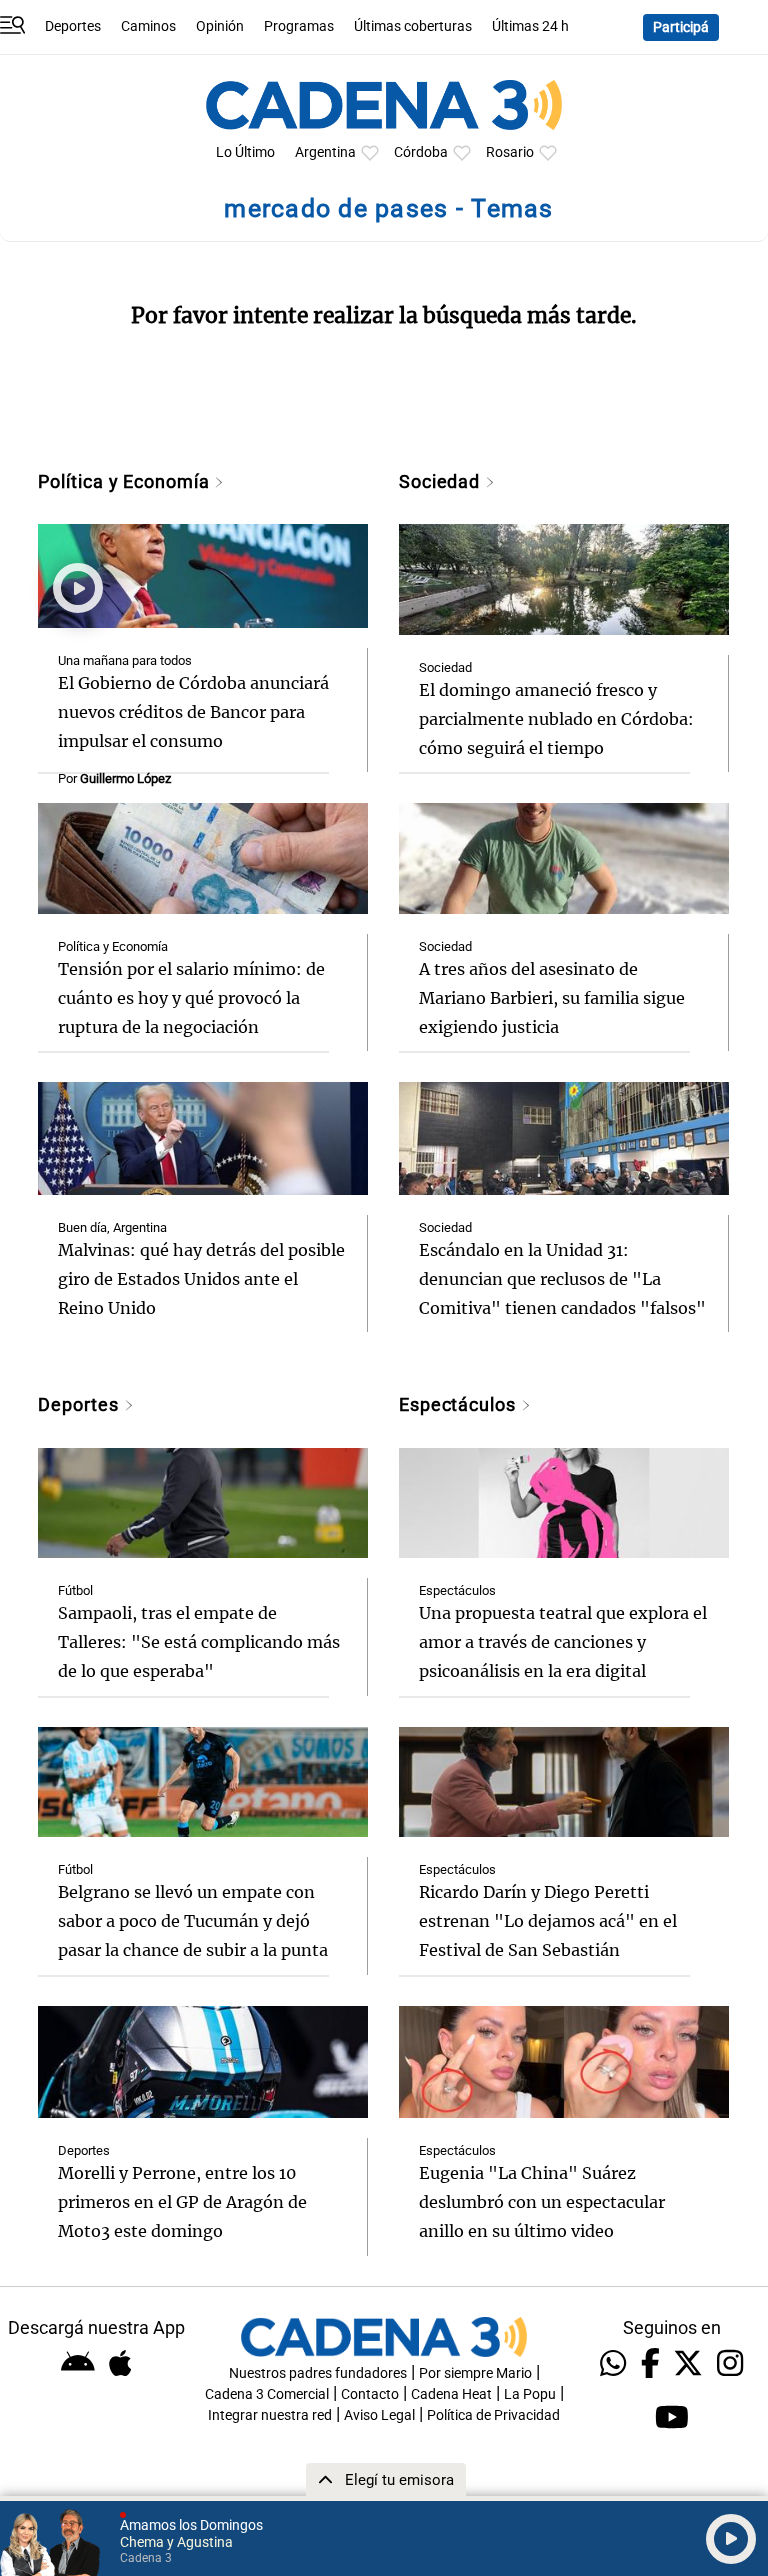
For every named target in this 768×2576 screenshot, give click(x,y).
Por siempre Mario (475, 2373)
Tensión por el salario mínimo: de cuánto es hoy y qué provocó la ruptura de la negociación (191, 998)
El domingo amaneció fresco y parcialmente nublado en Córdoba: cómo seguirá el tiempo (556, 719)
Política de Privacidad (493, 2415)
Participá (681, 27)
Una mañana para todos (125, 660)
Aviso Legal (379, 2415)
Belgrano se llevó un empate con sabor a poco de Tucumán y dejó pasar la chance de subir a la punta (193, 1921)
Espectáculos (460, 1404)
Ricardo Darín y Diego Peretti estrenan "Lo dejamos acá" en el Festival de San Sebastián (548, 1921)
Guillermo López (125, 778)
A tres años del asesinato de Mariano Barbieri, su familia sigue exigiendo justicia (552, 998)
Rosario (510, 152)
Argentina (325, 152)
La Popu (530, 2394)
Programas (299, 26)
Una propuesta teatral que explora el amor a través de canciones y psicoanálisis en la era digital (563, 1642)
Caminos (148, 26)
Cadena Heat (451, 2394)
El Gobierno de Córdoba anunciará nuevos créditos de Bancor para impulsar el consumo (193, 712)
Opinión (220, 26)
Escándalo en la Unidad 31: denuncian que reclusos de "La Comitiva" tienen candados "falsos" (562, 1279)
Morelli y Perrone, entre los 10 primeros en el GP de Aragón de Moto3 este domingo (182, 2202)
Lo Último (245, 152)
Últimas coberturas (413, 26)
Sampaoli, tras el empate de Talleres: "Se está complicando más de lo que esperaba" (199, 1642)
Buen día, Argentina (112, 1227)
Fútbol (75, 1590)
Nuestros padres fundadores (318, 2373)
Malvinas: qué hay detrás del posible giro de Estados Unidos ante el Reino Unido (201, 1279)
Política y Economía (126, 481)
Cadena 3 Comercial (267, 2394)
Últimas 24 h (530, 26)
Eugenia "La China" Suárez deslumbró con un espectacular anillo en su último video (542, 2202)
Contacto (370, 2394)
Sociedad (442, 481)
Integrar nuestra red (270, 2415)
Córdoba (421, 152)
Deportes (73, 26)
